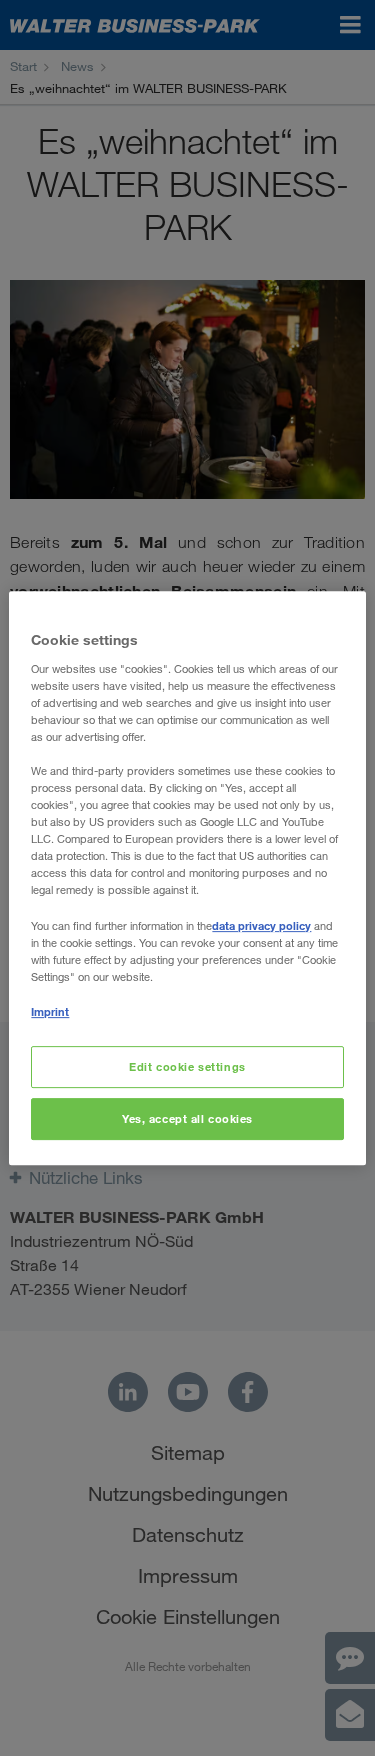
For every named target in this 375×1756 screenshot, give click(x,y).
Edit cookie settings (187, 1066)
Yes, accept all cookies (187, 1118)
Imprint (50, 1011)
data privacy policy (261, 925)
